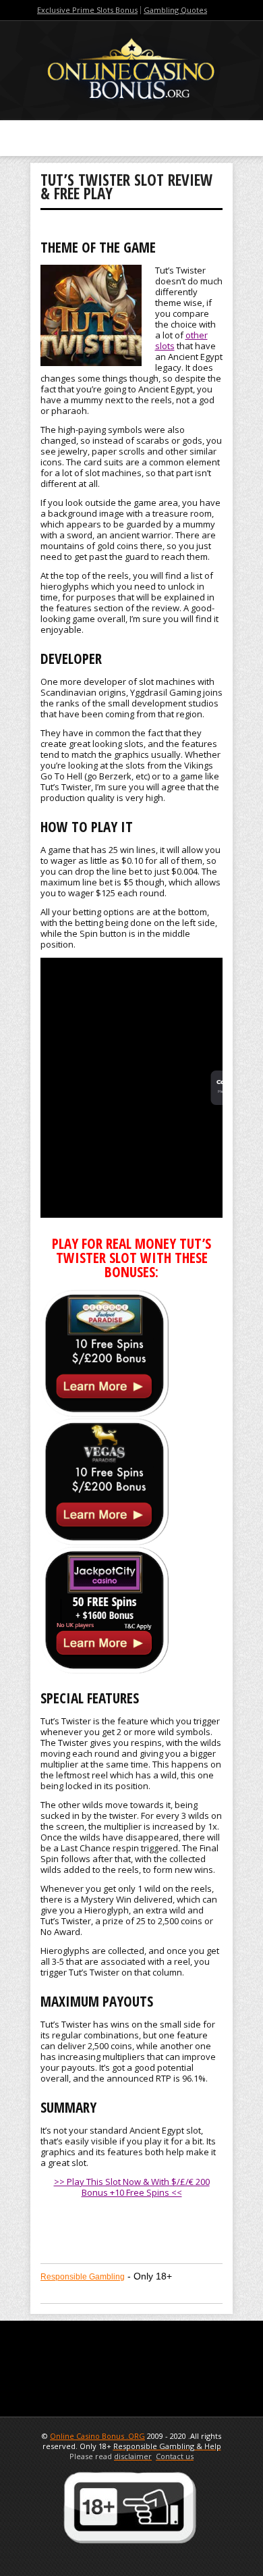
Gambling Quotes (175, 10)
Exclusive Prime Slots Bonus (87, 10)
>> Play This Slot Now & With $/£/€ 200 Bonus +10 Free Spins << (132, 2187)
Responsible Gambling (83, 2277)
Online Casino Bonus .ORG (97, 2436)
